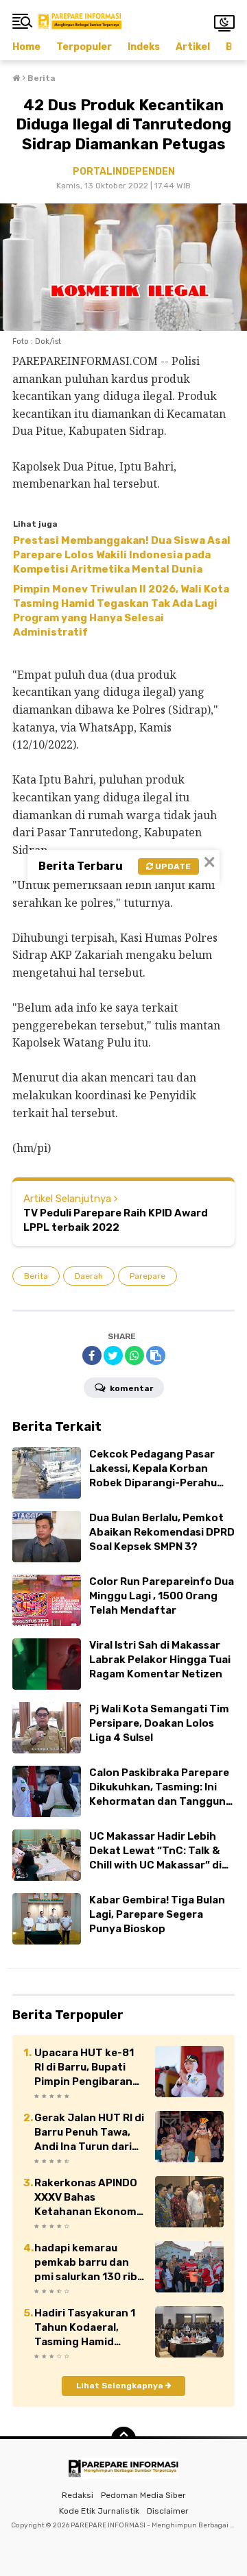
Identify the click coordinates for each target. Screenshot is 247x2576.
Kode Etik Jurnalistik (99, 2511)
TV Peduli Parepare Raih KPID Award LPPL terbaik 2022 (116, 1220)
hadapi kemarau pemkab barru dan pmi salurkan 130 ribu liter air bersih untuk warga (89, 2263)
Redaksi (78, 2495)
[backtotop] (123, 2439)
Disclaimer (168, 2511)
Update (172, 866)
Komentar (130, 1388)
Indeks (144, 47)
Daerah (89, 1276)
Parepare (148, 1276)
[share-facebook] (92, 1355)
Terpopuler (84, 47)
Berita (36, 1276)
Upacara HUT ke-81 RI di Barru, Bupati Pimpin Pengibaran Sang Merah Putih (84, 2068)
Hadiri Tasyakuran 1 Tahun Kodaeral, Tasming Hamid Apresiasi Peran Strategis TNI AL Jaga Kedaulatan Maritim (85, 2328)
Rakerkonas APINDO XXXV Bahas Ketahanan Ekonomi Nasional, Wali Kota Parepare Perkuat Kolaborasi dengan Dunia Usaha (87, 2198)
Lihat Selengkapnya (121, 2386)
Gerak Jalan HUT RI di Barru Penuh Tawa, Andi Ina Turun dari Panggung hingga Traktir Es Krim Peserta (89, 2133)
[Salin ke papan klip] (156, 1355)
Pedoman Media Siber (143, 2495)
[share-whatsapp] (134, 1355)
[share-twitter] (113, 1355)
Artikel (193, 47)
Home (26, 47)
